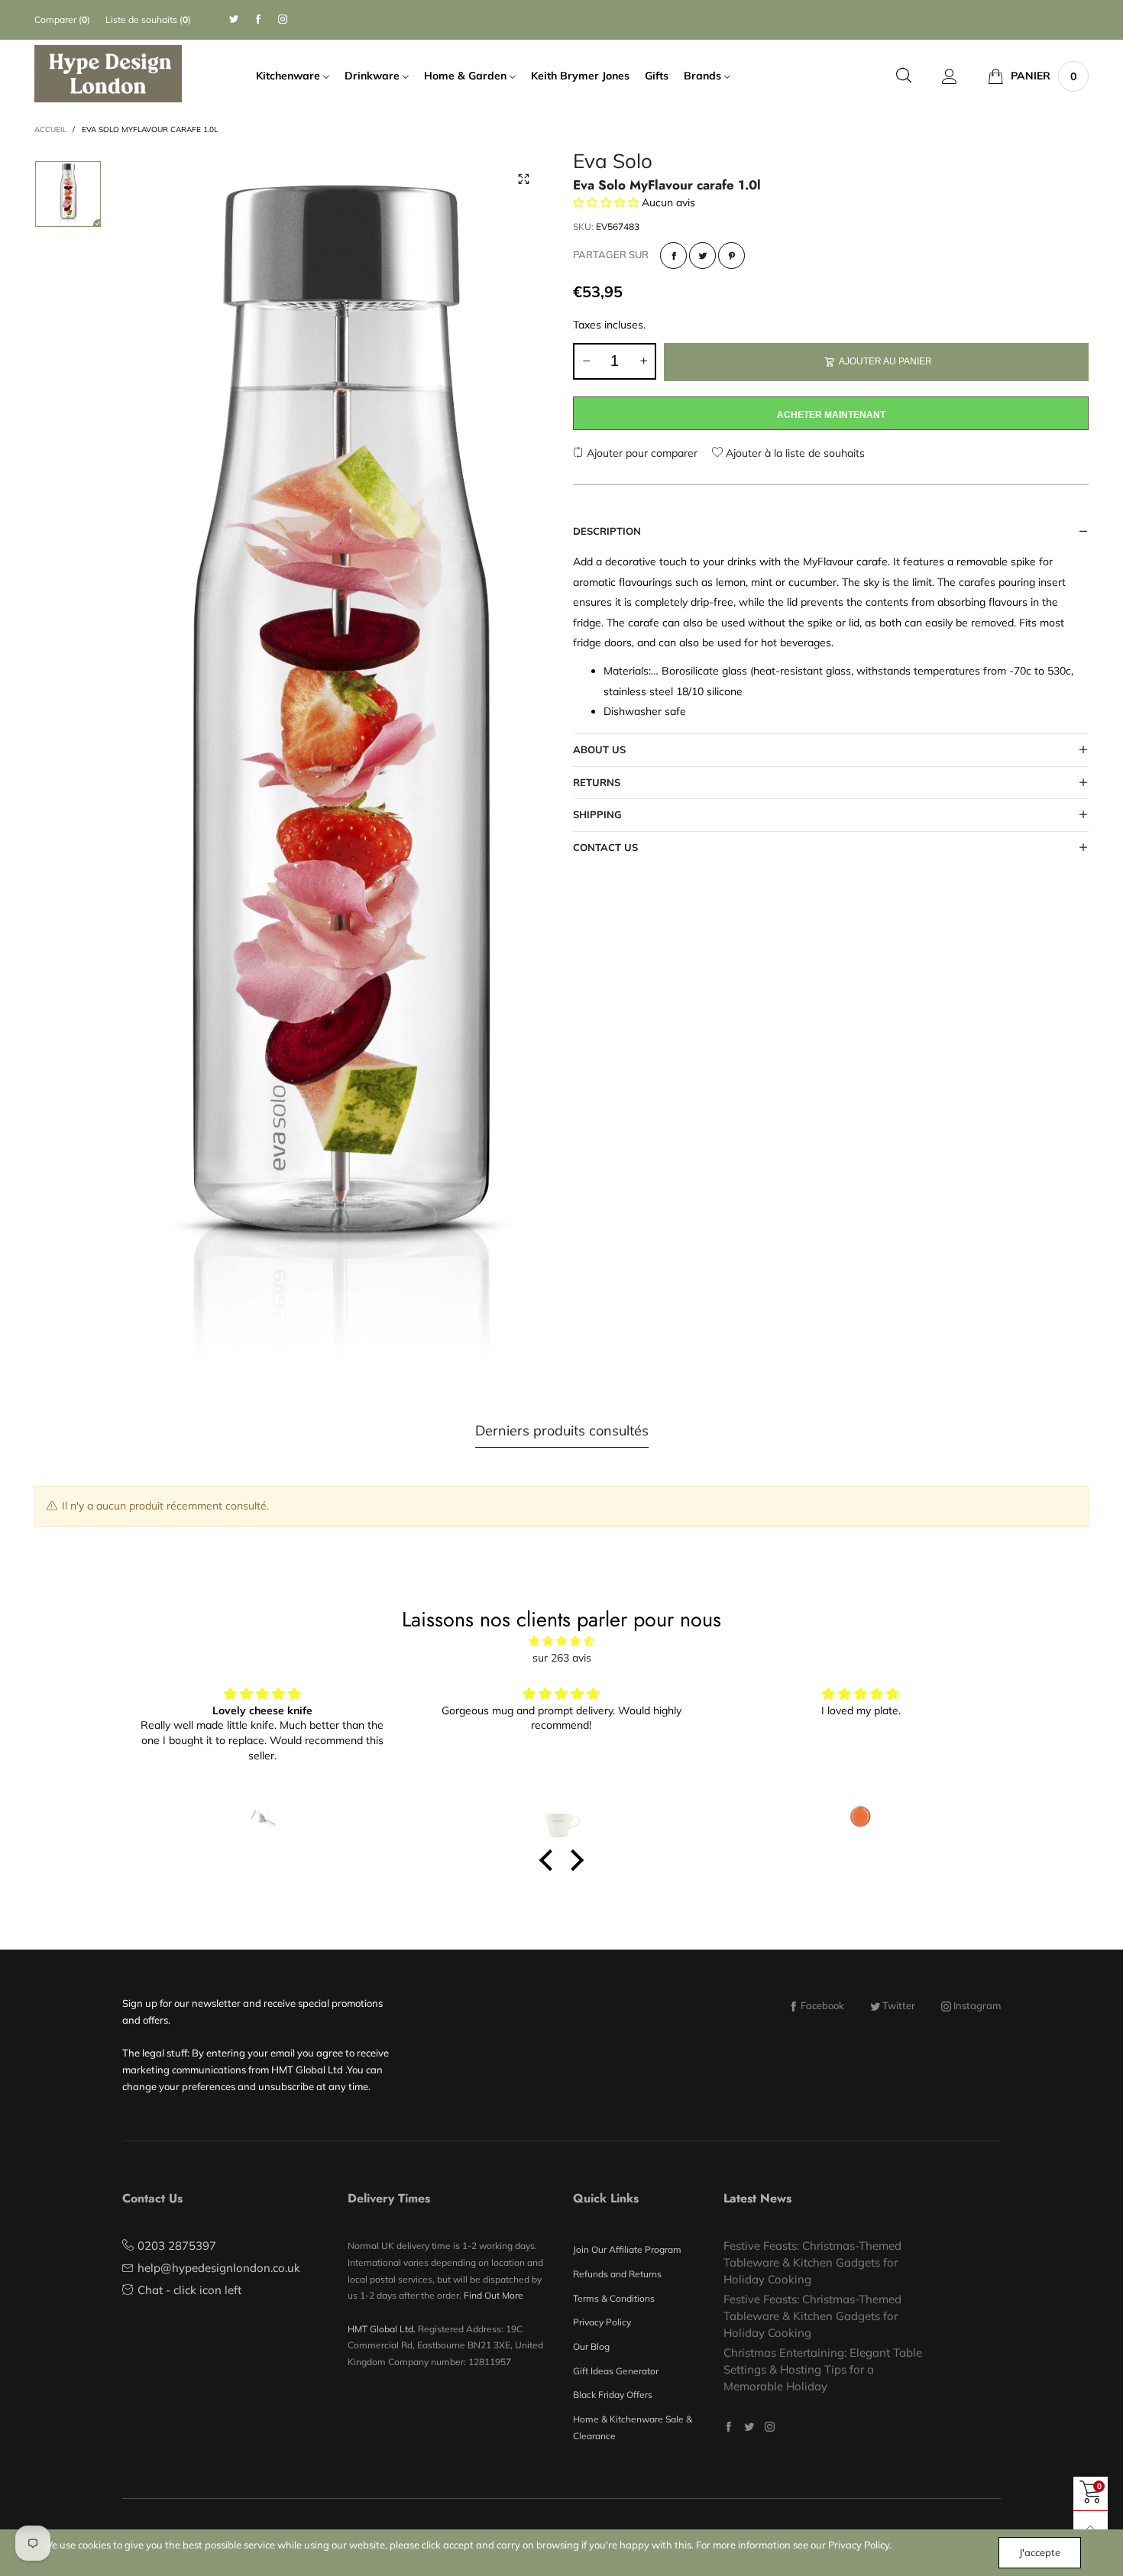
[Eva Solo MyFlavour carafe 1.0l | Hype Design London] (338, 762)
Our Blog (591, 2346)
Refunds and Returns (617, 2274)
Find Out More (494, 2295)
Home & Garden (467, 76)
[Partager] (673, 256)
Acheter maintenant (831, 415)
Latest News (757, 2198)
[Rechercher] (904, 76)
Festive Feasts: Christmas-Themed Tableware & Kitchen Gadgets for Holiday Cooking (812, 2262)
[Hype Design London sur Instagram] (770, 2427)
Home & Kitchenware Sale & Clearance (633, 2427)
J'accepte (1040, 2552)
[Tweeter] (702, 256)
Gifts (657, 76)
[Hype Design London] (108, 73)
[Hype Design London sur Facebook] (728, 2427)
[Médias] (523, 180)
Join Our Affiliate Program (627, 2249)
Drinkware (374, 76)
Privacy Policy (602, 2322)
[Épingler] (731, 256)
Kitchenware (290, 76)
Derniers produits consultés (562, 1430)
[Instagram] (283, 19)
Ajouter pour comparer (641, 453)
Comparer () (62, 19)
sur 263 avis (562, 1658)
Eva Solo (613, 163)
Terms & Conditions (614, 2298)
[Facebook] (258, 19)
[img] (561, 1641)
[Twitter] (234, 19)
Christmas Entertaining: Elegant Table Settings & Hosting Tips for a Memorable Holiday (823, 2369)
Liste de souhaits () (148, 19)
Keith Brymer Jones (580, 76)
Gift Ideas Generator (616, 2371)
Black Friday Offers (613, 2395)
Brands (704, 76)
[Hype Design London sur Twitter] (749, 2427)
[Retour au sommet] (1091, 2528)
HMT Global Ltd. (382, 2329)
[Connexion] (950, 76)
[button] (586, 361)
